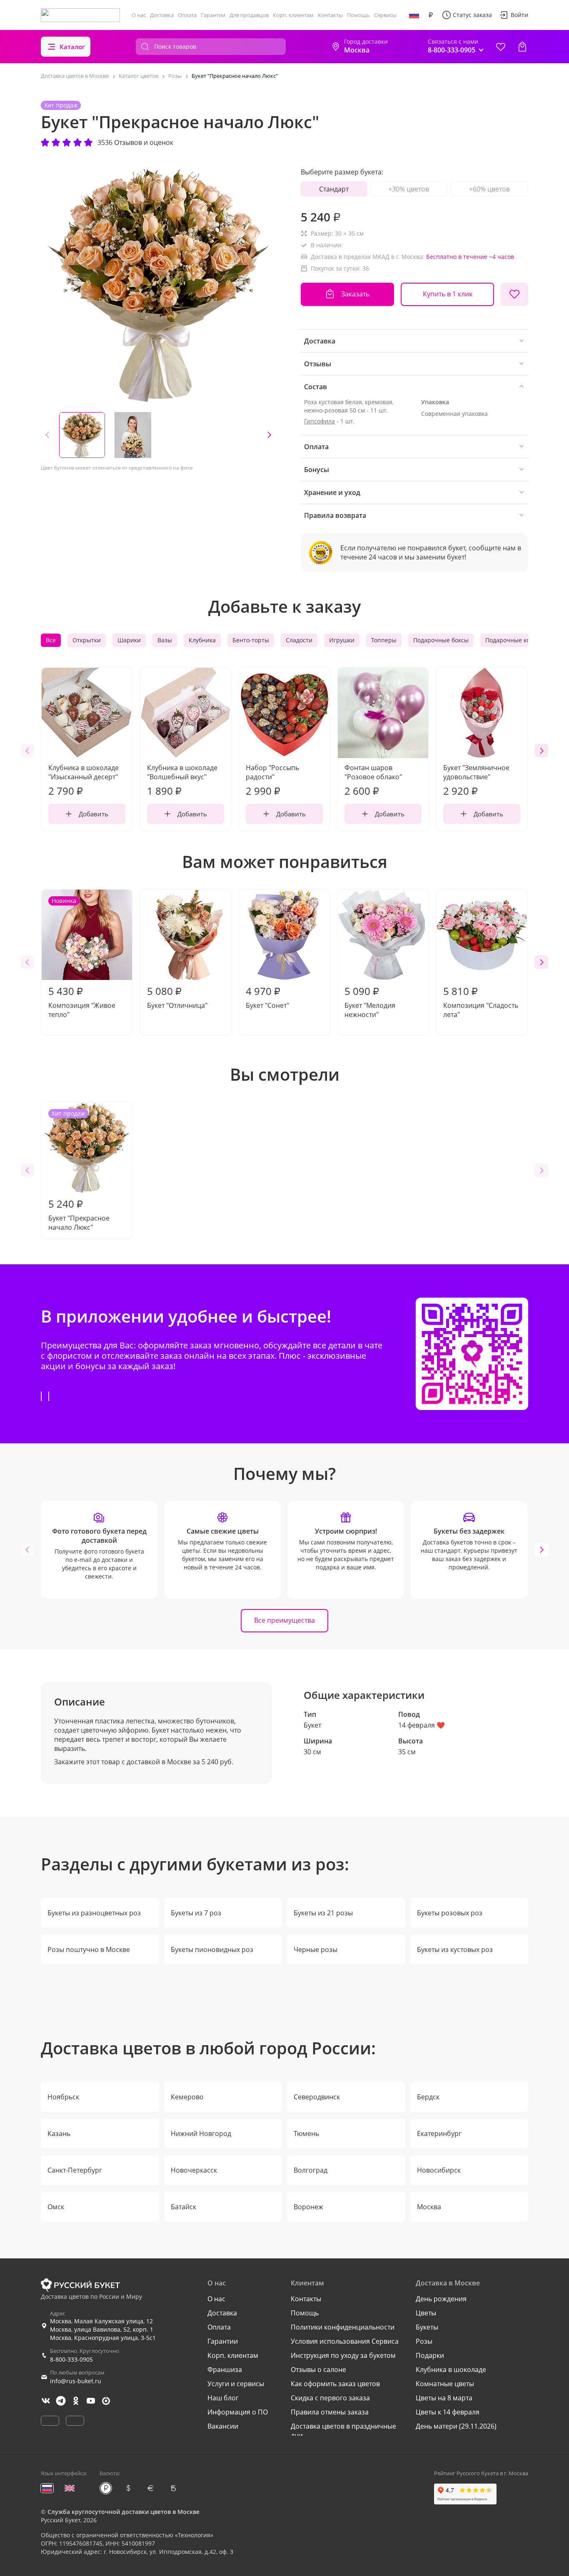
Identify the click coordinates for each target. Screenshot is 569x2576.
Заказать (355, 294)
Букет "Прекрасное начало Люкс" (79, 1171)
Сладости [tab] (299, 640)
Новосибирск (439, 2170)
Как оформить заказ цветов (335, 2384)
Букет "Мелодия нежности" (370, 1002)
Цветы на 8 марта (444, 2398)
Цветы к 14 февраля (448, 2412)
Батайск (183, 2207)
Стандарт (334, 189)
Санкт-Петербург (75, 2170)
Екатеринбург (439, 2133)
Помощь (358, 15)
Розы (424, 2341)
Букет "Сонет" (267, 997)
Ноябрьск (63, 2097)
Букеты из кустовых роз (455, 1949)
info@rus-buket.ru (76, 2381)
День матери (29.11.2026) (456, 2426)
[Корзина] (522, 47)
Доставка (162, 15)
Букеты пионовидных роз (212, 1949)
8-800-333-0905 (71, 2359)
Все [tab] (51, 640)
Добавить (94, 814)
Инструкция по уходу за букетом (343, 2355)
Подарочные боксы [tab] (441, 640)
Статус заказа (472, 15)
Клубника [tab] (202, 640)
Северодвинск (317, 2097)
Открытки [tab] (87, 640)
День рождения (441, 2299)
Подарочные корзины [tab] (517, 640)
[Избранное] (501, 47)
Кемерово (187, 2097)
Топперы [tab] (384, 640)
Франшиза (225, 2370)
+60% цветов (489, 189)
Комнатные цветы (445, 2384)
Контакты (330, 15)
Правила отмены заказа (330, 2412)
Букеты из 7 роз (196, 1913)
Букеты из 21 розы (323, 1913)
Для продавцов (249, 15)
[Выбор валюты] (431, 15)
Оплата (187, 15)
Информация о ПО (238, 2412)
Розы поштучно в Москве (89, 1949)
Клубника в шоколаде (451, 2370)
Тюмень (306, 2133)
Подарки (430, 2355)
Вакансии (223, 2426)
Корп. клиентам (293, 15)
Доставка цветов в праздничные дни (343, 2431)
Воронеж (308, 2207)
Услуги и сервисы (236, 2384)
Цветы (426, 2313)
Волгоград (311, 2170)
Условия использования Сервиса (345, 2341)
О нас (139, 15)
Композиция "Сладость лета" (481, 1002)
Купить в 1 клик (448, 294)
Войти (519, 15)
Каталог (72, 47)
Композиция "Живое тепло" (82, 958)
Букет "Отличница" (177, 997)
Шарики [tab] (129, 640)
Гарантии (213, 15)
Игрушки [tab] (342, 640)
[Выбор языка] (414, 15)
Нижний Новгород (201, 2133)
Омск (56, 2207)
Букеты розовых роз (450, 1913)
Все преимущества (284, 1620)
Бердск (428, 2097)
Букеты (427, 2327)
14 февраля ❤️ (422, 1725)
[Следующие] (269, 435)
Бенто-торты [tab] (251, 640)
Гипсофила (319, 421)
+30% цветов (409, 189)
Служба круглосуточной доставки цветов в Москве (124, 2512)
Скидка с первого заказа (330, 2398)
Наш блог (223, 2398)
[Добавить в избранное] (514, 294)
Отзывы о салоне (318, 2370)
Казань (59, 2133)
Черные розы (316, 1949)
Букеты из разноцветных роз (94, 1913)
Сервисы (385, 15)
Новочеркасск (194, 2170)
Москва (429, 2207)
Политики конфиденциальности (343, 2327)
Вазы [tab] (165, 640)
